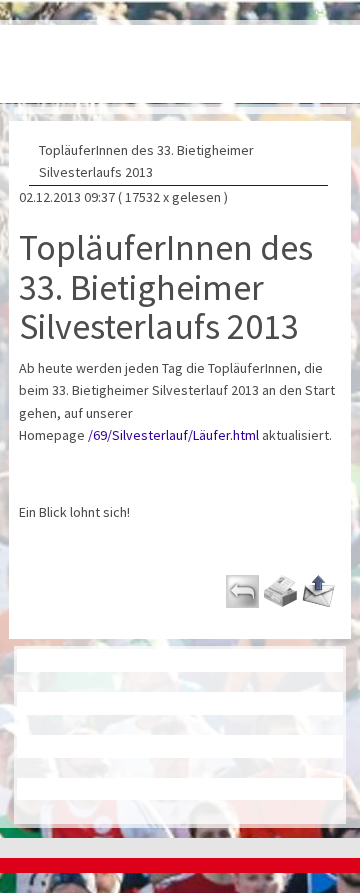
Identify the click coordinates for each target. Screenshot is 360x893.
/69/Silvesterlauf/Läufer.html (173, 435)
